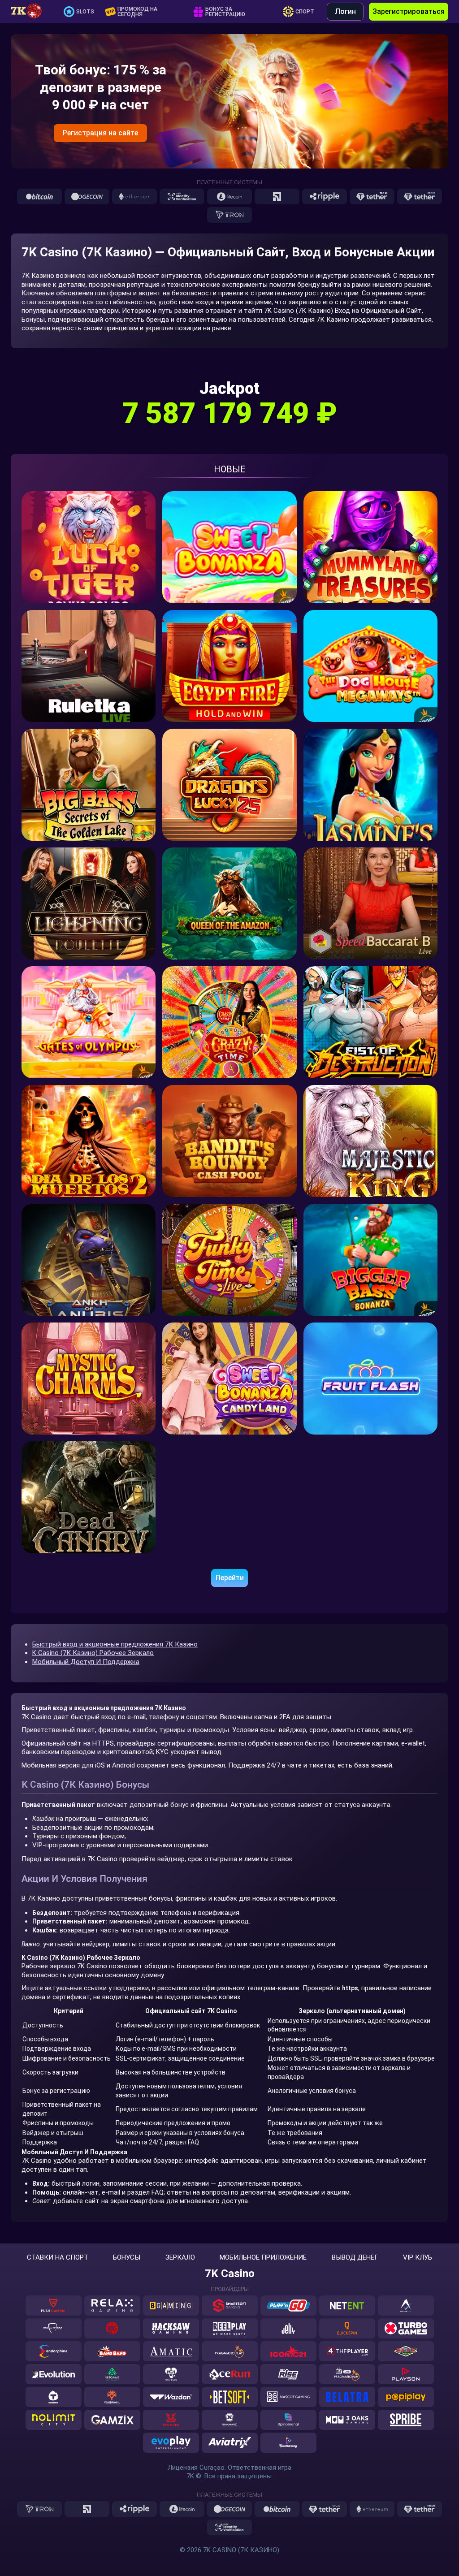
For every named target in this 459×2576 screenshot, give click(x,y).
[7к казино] (31, 12)
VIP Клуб (418, 2258)
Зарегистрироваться (409, 11)
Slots (85, 12)
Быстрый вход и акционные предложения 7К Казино (115, 1644)
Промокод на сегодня (137, 12)
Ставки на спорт (58, 2258)
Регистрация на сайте (100, 133)
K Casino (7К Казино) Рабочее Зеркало (93, 1653)
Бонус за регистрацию (225, 12)
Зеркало (180, 2258)
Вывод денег (355, 2258)
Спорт (305, 12)
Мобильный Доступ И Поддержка (86, 1662)
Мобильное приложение (263, 2258)
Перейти (230, 1578)
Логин (345, 11)
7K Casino (230, 2273)
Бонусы (127, 2258)
